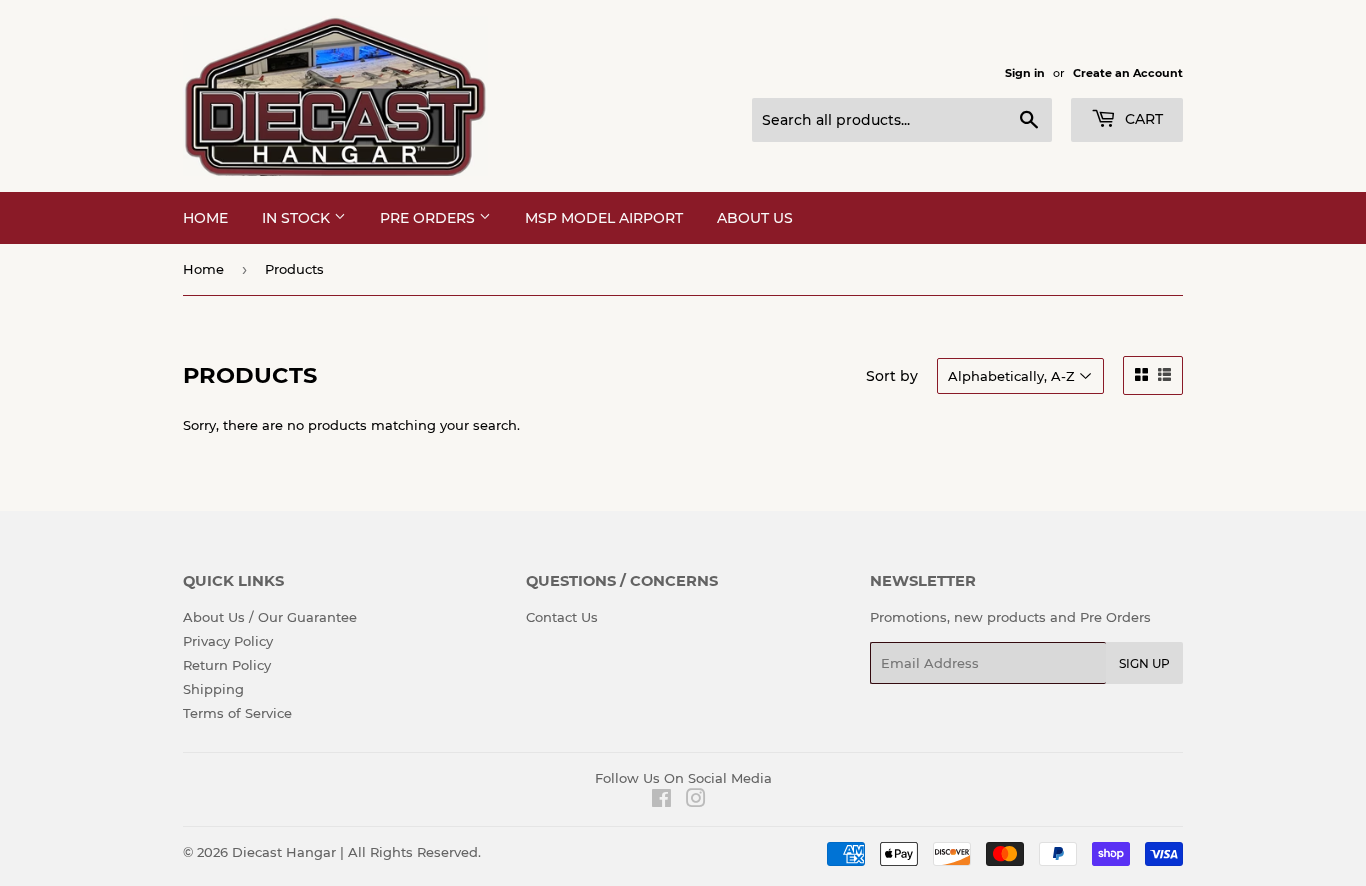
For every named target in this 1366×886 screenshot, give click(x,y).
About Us (755, 218)
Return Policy (227, 665)
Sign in (1025, 73)
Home (205, 218)
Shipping (213, 689)
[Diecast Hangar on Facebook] (661, 801)
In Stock (298, 218)
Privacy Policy (228, 641)
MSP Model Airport (604, 218)
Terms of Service (237, 713)
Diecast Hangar (284, 852)
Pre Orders (429, 218)
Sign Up (1144, 663)
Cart (1142, 119)
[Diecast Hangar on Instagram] (696, 801)
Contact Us (562, 617)
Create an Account (1128, 73)
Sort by (892, 376)
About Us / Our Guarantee (270, 617)
